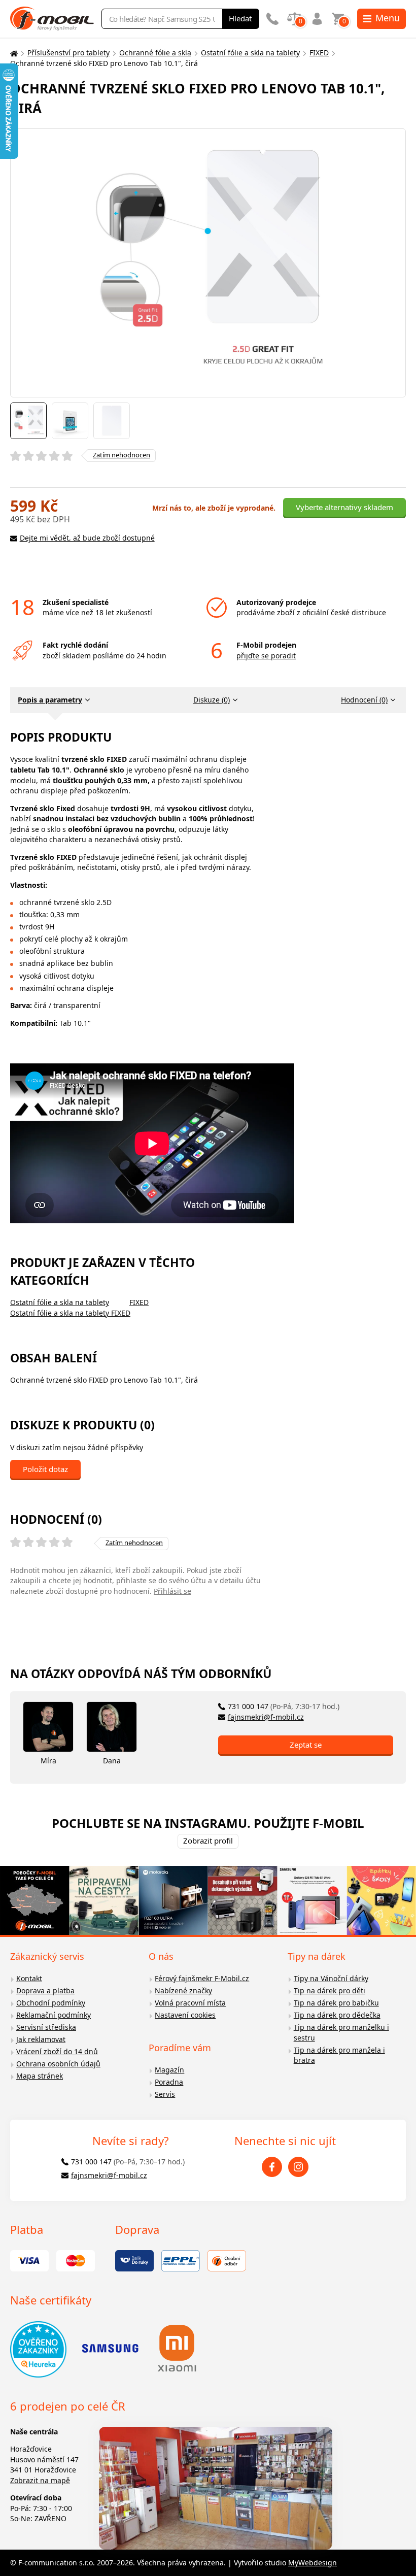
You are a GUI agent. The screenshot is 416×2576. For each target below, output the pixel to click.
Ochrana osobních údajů (58, 2064)
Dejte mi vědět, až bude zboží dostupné (87, 538)
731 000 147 (284, 1706)
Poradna (169, 2082)
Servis (165, 2094)
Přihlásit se (172, 1591)
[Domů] (13, 53)
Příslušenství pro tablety (68, 53)
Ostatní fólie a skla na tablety (250, 53)
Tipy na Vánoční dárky (331, 1978)
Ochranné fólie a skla (155, 53)
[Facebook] (272, 2167)
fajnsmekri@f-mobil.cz (266, 1717)
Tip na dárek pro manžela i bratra (339, 2055)
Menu (388, 18)
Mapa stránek (40, 2076)
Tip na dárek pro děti (330, 1990)
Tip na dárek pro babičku (336, 2003)
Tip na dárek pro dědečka (337, 2015)
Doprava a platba (45, 1990)
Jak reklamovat (41, 2039)
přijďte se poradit (266, 656)
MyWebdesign (313, 2563)
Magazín (169, 2070)
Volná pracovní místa (190, 2003)
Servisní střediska (46, 2027)
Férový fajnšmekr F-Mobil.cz (202, 1978)
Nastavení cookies (185, 2015)
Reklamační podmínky (54, 2015)
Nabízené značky (183, 1990)
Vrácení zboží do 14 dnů (57, 2051)
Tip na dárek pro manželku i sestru (341, 2032)
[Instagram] (298, 2167)
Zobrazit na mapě (40, 2480)
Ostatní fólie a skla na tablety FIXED (70, 1313)
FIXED (319, 53)
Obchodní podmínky (51, 2003)
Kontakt (29, 1978)
